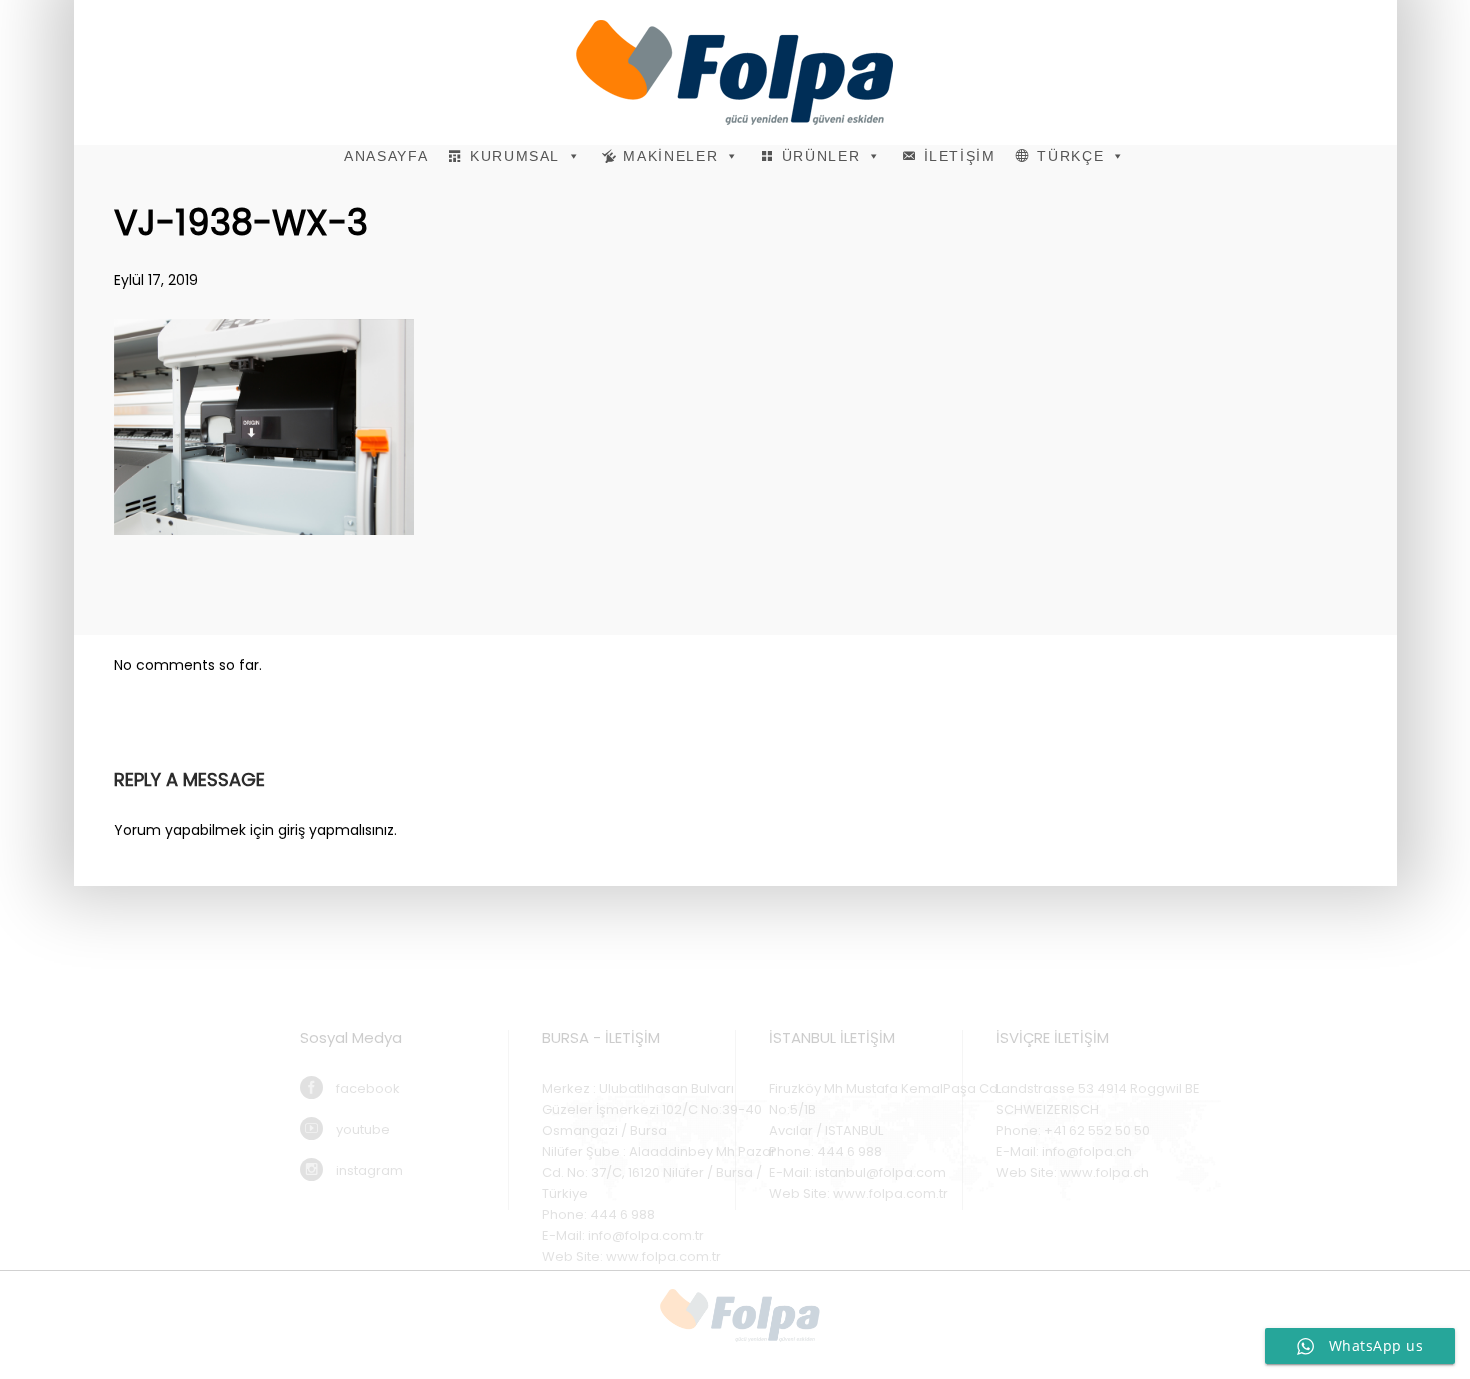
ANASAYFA (386, 156)
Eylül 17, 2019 (156, 280)
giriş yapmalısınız (336, 830)
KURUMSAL (515, 156)
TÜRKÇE (1070, 156)
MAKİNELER (670, 156)
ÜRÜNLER (821, 156)
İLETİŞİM (960, 156)
